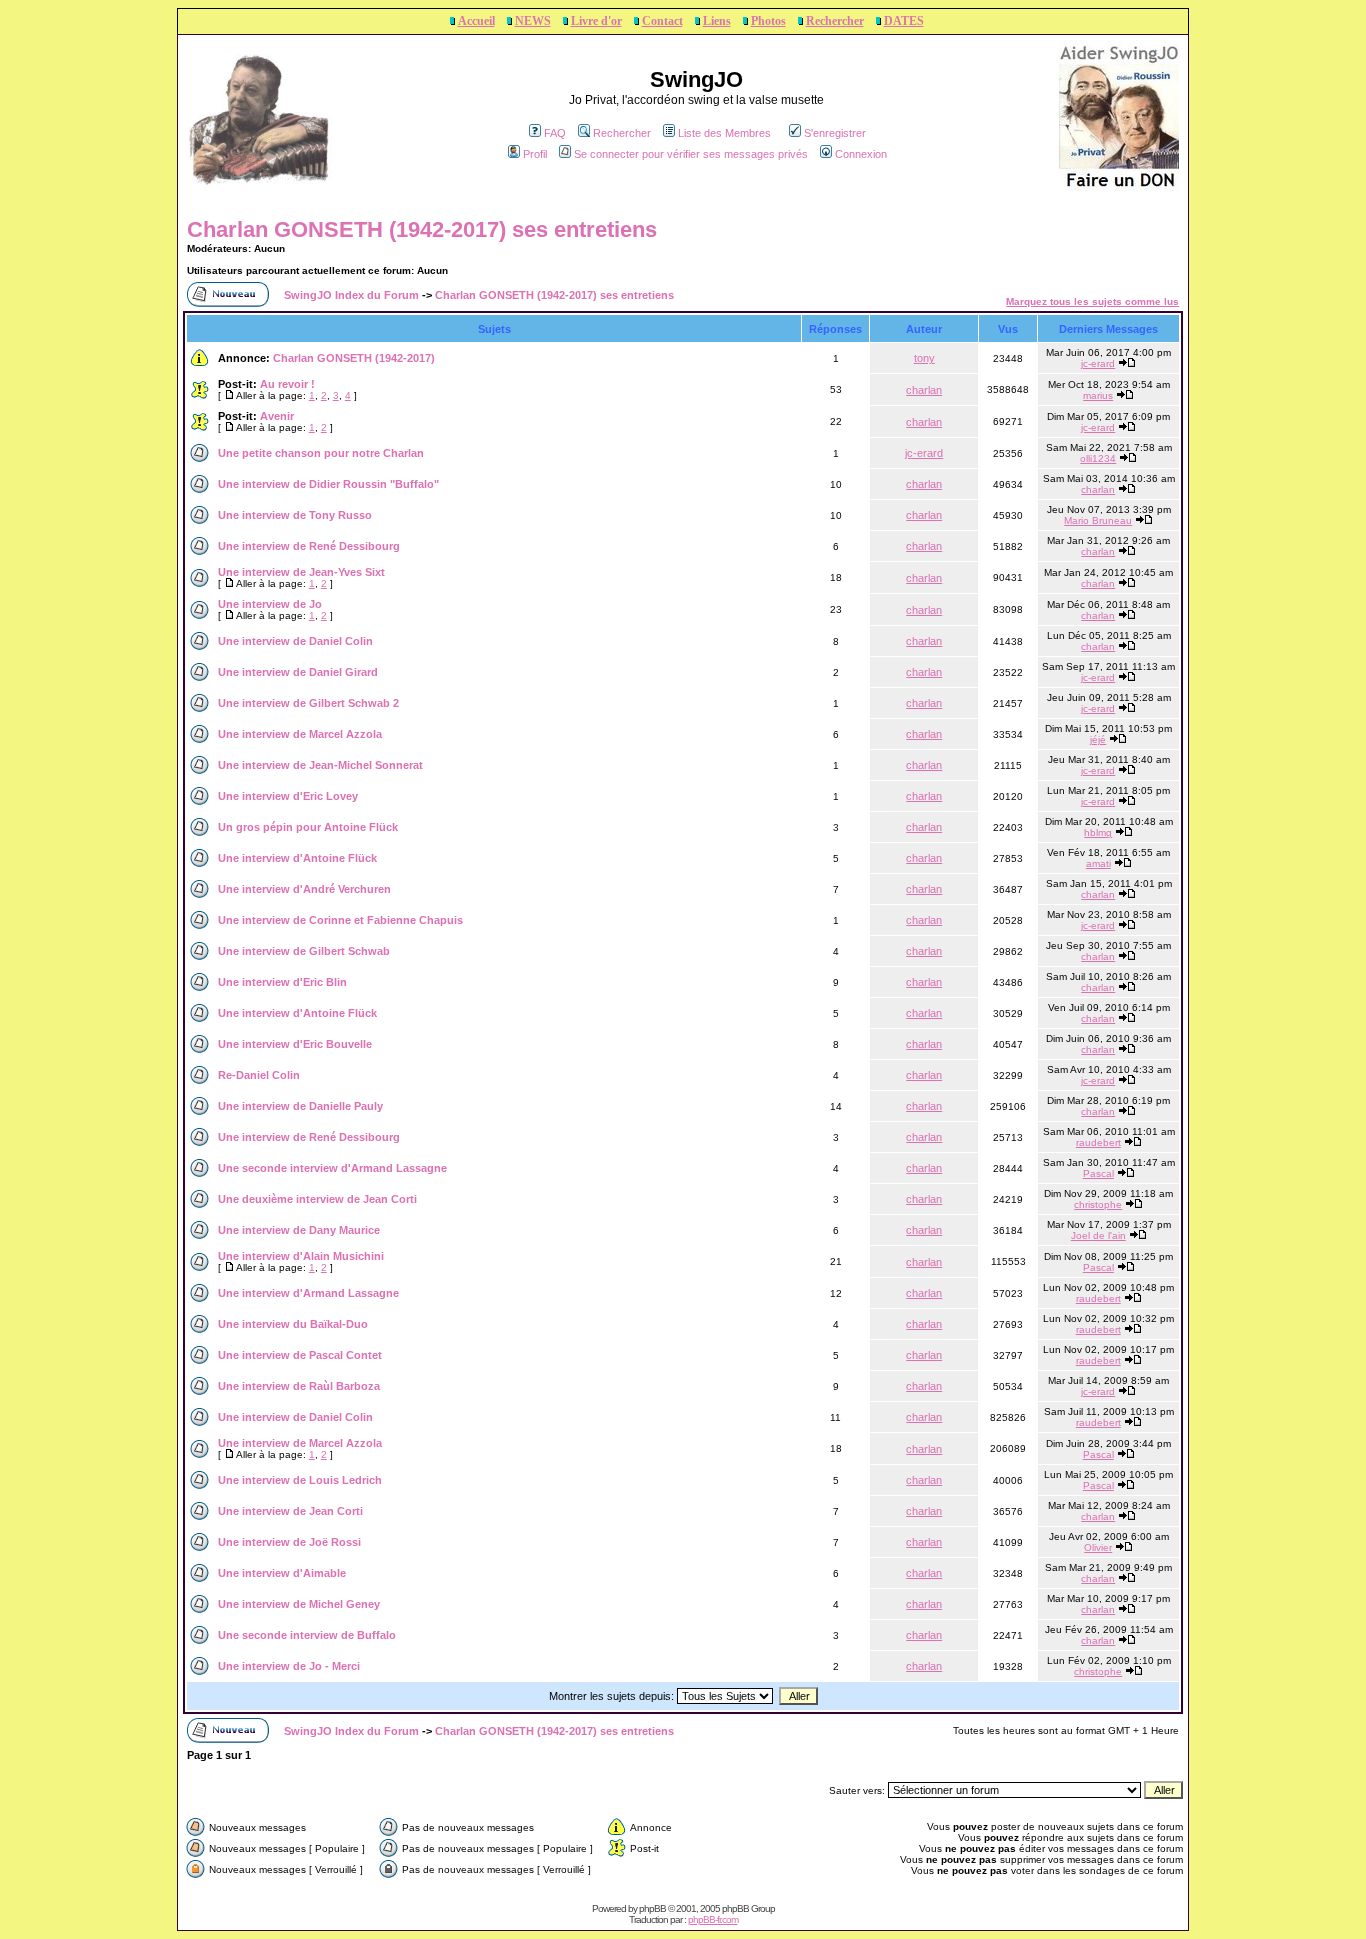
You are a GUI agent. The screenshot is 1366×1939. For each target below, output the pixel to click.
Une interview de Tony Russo (295, 515)
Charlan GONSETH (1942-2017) (354, 358)
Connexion (861, 154)
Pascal (1098, 1173)
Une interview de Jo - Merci (289, 1666)
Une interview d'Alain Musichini (301, 1256)
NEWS (533, 21)
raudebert (1098, 1142)
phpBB (652, 1908)
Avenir (277, 416)
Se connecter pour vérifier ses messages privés (691, 154)
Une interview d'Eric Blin (282, 982)
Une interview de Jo (270, 604)
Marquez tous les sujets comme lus (1092, 301)
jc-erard (1098, 363)
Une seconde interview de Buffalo (307, 1635)
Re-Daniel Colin (259, 1075)
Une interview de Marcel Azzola (300, 734)
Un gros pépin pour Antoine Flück (308, 827)
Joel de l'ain (1098, 1235)
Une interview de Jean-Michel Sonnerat (320, 765)
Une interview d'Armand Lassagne (308, 1293)
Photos (768, 21)
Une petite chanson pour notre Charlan (321, 453)
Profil (535, 154)
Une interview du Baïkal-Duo (293, 1324)
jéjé (1098, 739)
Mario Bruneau (1098, 520)
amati (1098, 863)
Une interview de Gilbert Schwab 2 (308, 703)
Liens (717, 21)
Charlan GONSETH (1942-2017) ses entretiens (422, 229)
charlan (924, 390)
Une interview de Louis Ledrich (300, 1480)
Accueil (476, 21)
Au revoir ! (287, 384)
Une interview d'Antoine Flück (297, 858)
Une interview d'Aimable (282, 1573)
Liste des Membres (724, 133)
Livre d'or (596, 21)
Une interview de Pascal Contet (300, 1355)
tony (924, 358)
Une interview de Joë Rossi (289, 1542)
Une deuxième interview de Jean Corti (317, 1199)
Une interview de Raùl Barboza (299, 1386)
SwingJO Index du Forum (351, 295)
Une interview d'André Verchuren (304, 889)
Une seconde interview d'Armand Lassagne (332, 1168)
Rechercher (835, 21)
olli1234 (1098, 458)
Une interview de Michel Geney (299, 1604)
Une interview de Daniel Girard (298, 672)
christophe (1098, 1204)
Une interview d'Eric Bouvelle (295, 1044)
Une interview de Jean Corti (290, 1511)
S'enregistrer (835, 133)
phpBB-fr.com (713, 1919)
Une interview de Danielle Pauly (300, 1106)
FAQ (555, 133)
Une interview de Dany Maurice (299, 1230)
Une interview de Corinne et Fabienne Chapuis (340, 920)
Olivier (1098, 1547)
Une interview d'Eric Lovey (288, 796)
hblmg (1098, 832)
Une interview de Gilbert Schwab (304, 951)
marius (1098, 395)
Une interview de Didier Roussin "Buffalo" (328, 484)
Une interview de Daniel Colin (295, 641)
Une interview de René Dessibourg (309, 546)
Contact (662, 21)
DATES (904, 21)
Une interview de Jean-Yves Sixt (301, 572)
